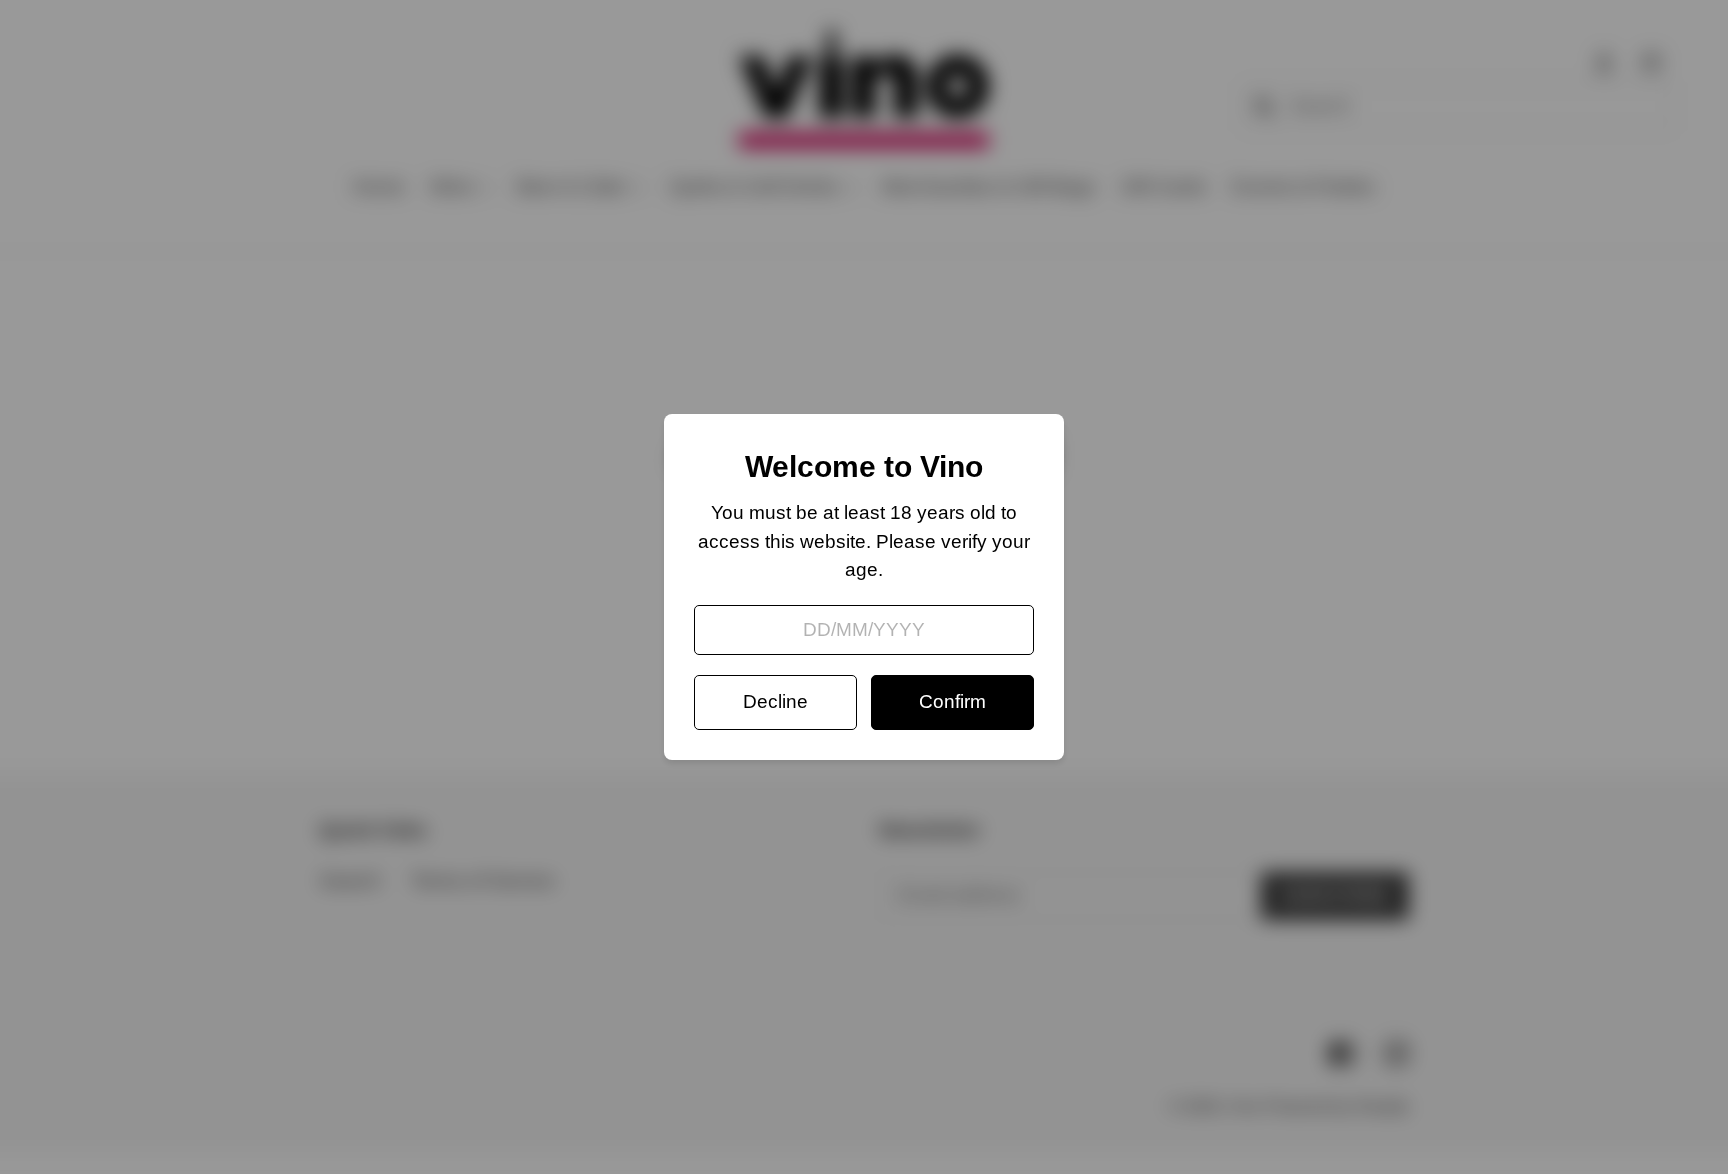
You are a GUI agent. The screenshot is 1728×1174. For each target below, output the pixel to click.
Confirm (952, 701)
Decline (775, 701)
